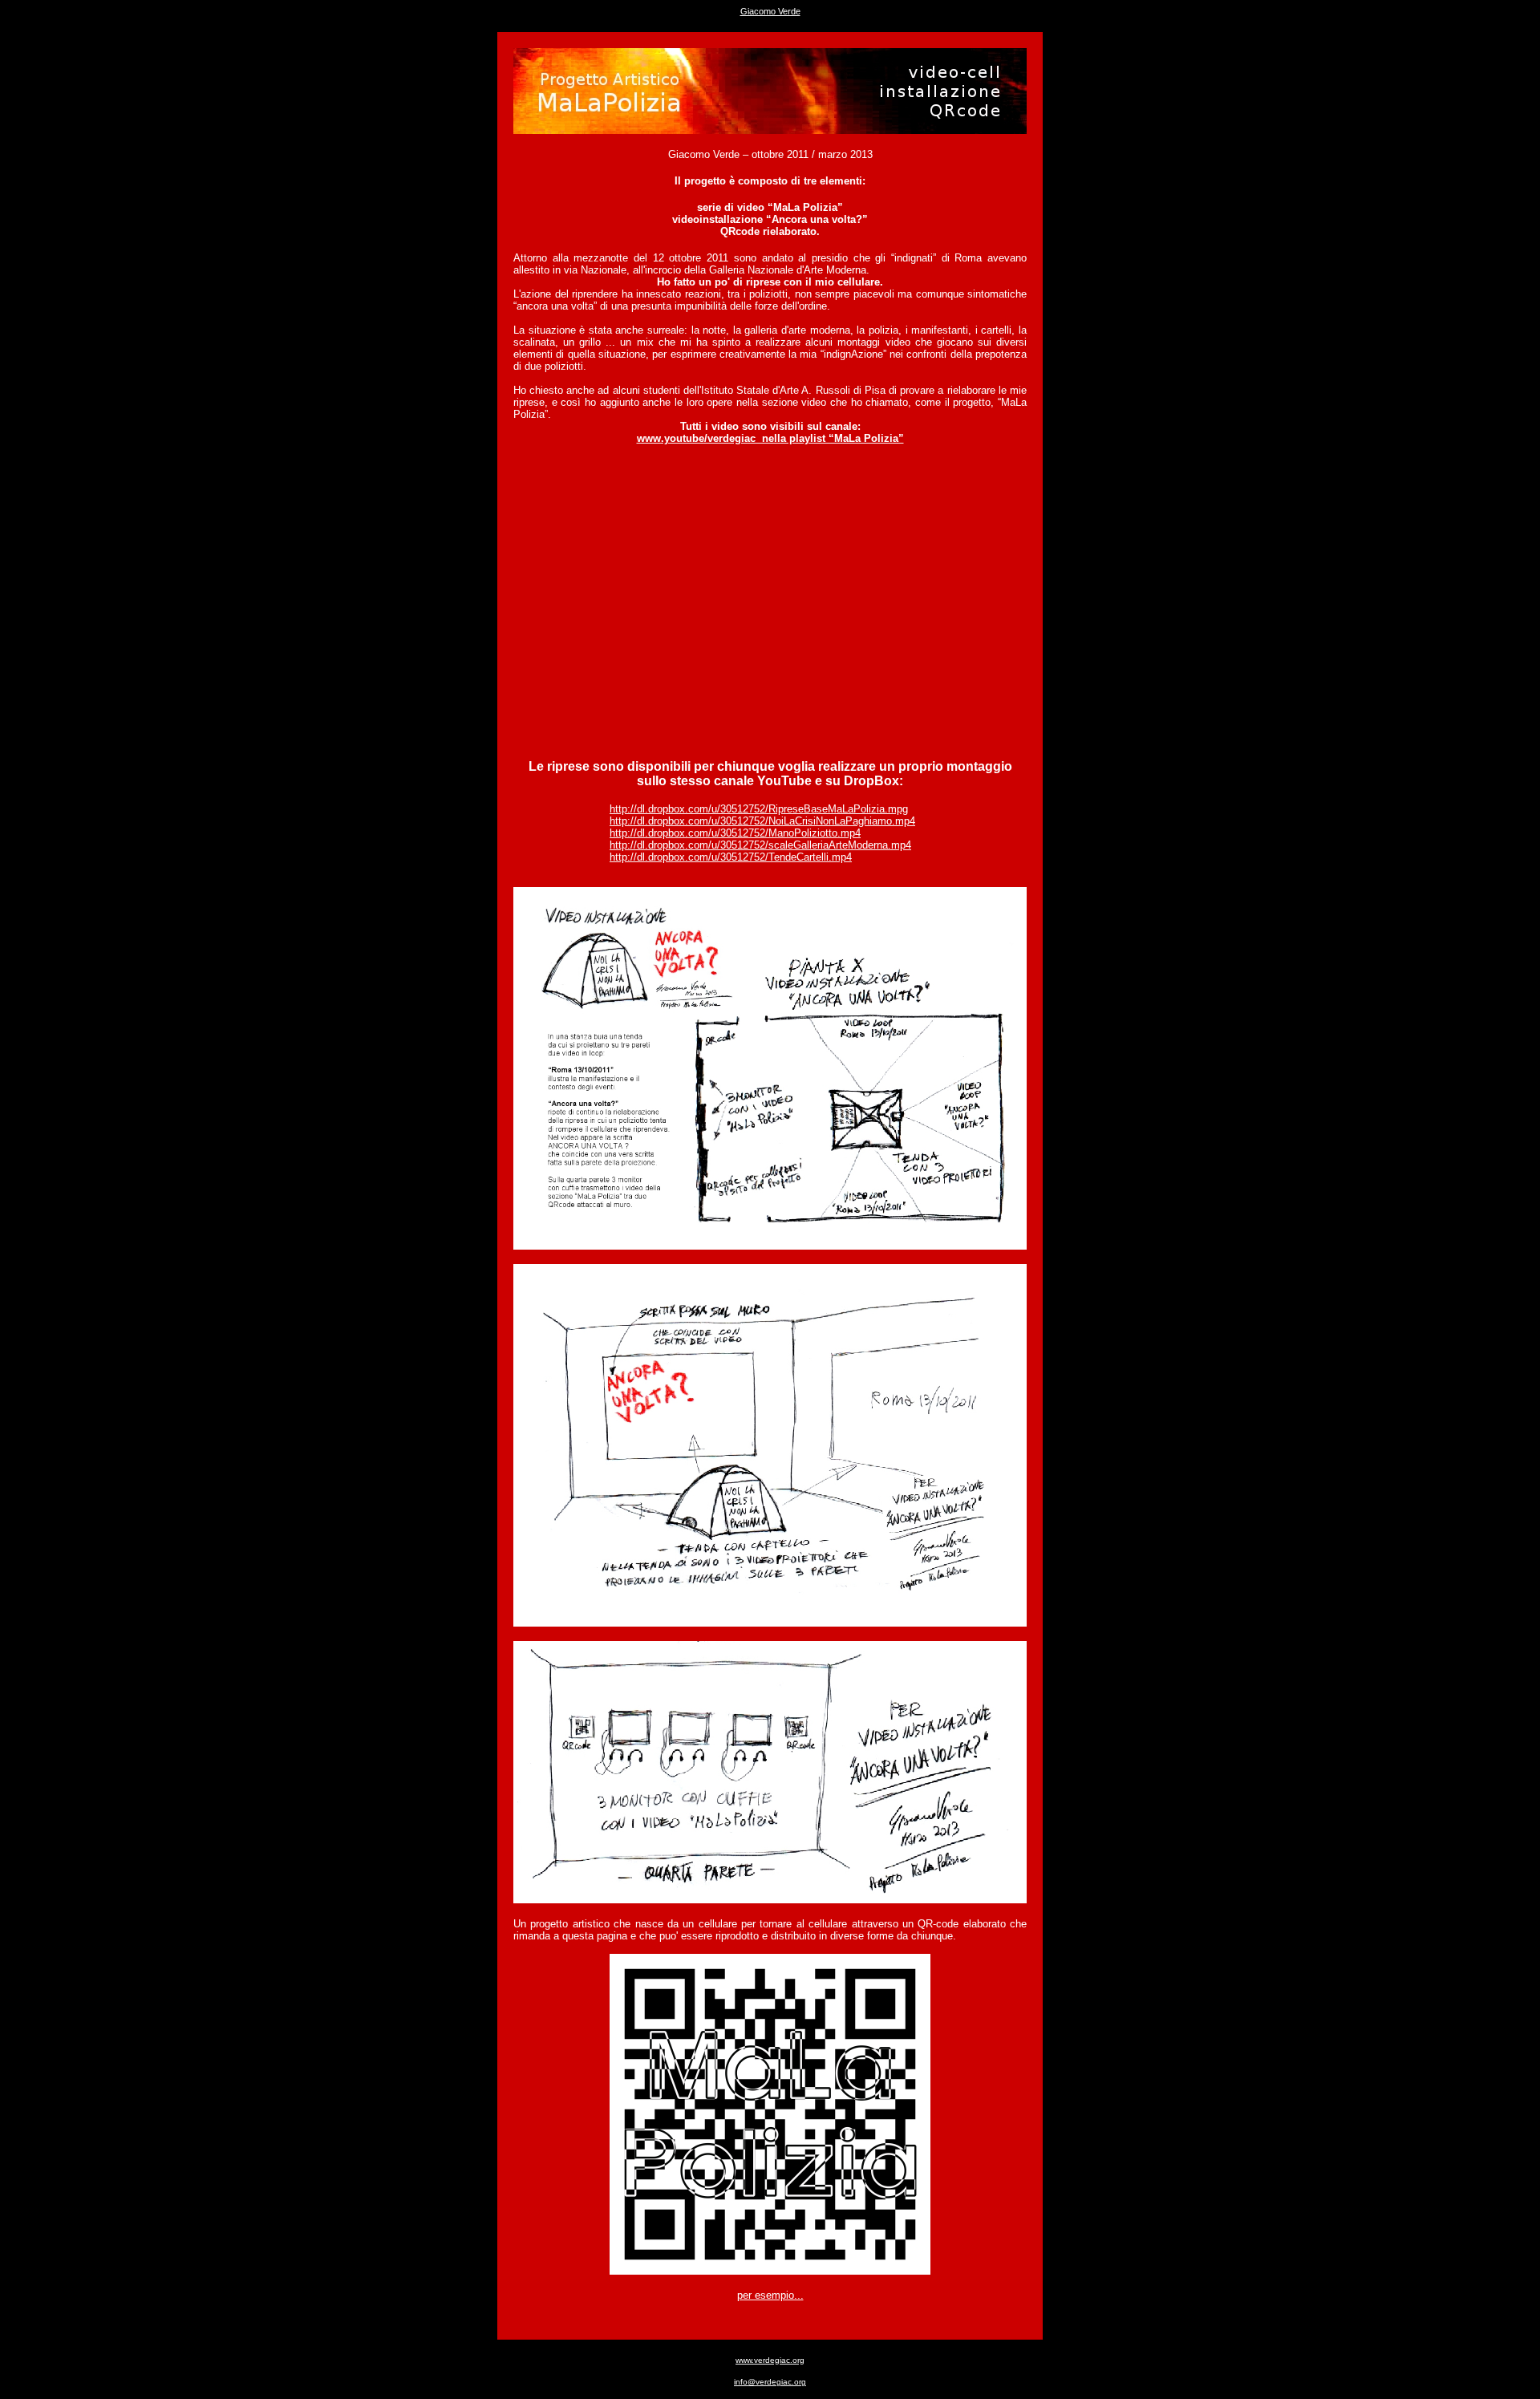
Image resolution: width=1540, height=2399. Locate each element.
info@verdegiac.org (770, 2382)
